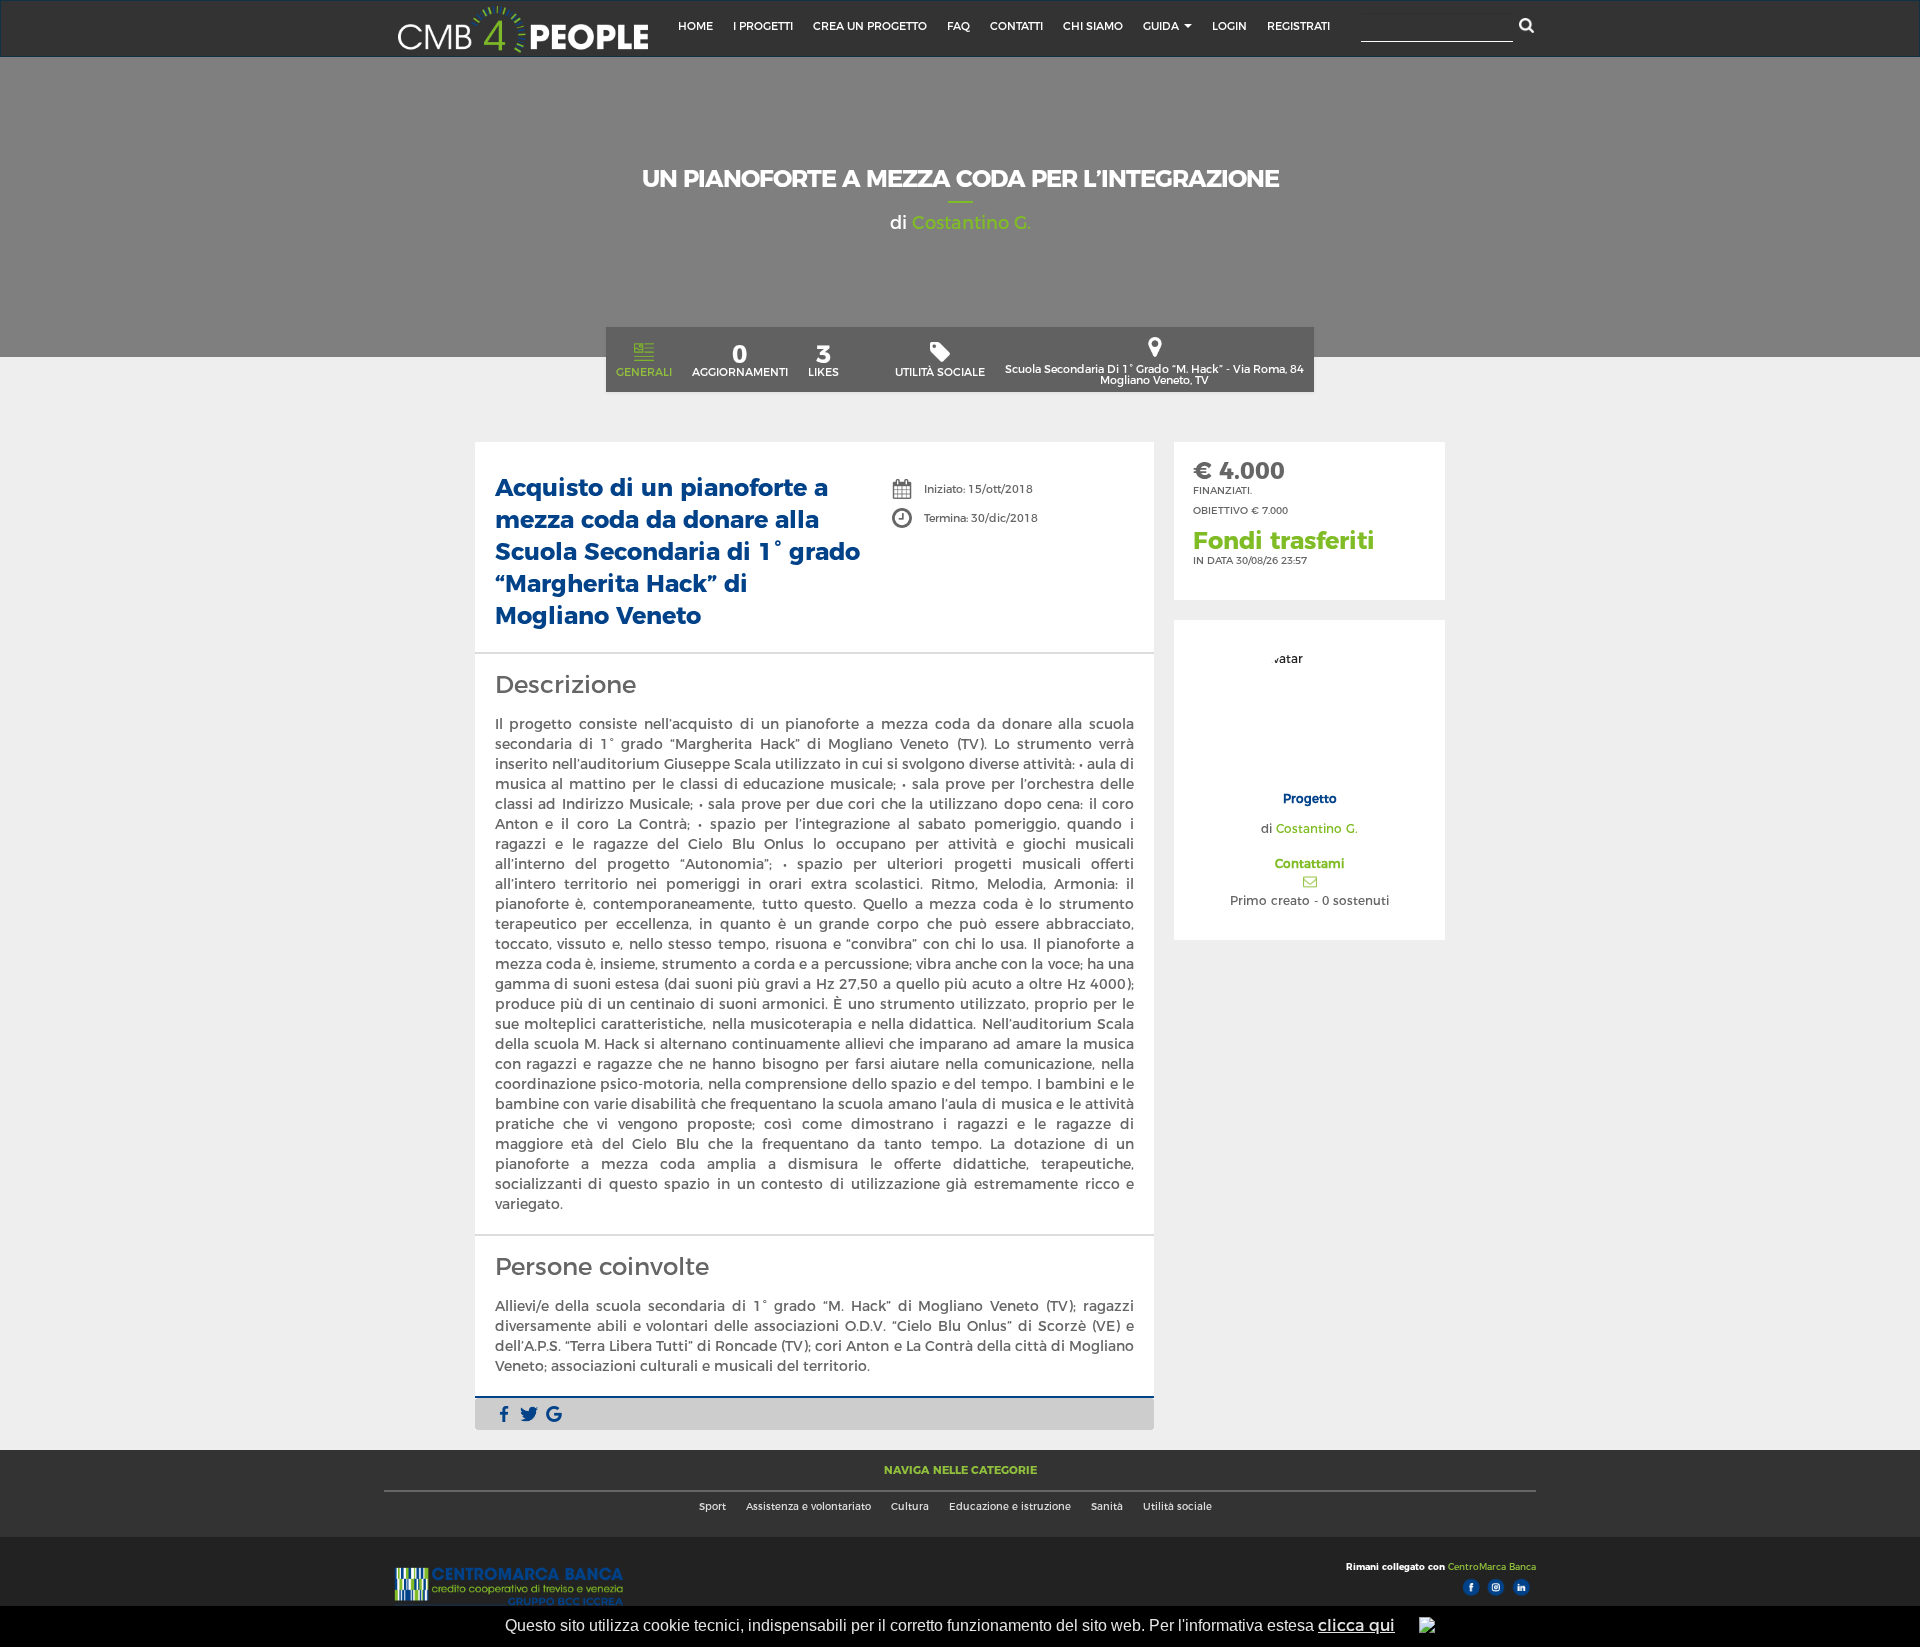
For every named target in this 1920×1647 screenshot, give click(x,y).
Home (695, 26)
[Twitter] (529, 1414)
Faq (958, 26)
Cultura (910, 1506)
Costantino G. (971, 223)
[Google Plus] (554, 1414)
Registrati (1298, 26)
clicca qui (1356, 1625)
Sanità (1107, 1506)
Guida (1162, 26)
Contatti (1016, 26)
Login (1229, 26)
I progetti (763, 26)
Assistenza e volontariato (808, 1506)
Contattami (1309, 863)
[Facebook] (504, 1414)
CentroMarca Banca (1490, 1566)
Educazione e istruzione (1010, 1506)
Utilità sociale (1177, 1506)
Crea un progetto (870, 26)
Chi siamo (1093, 26)
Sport (712, 1506)
